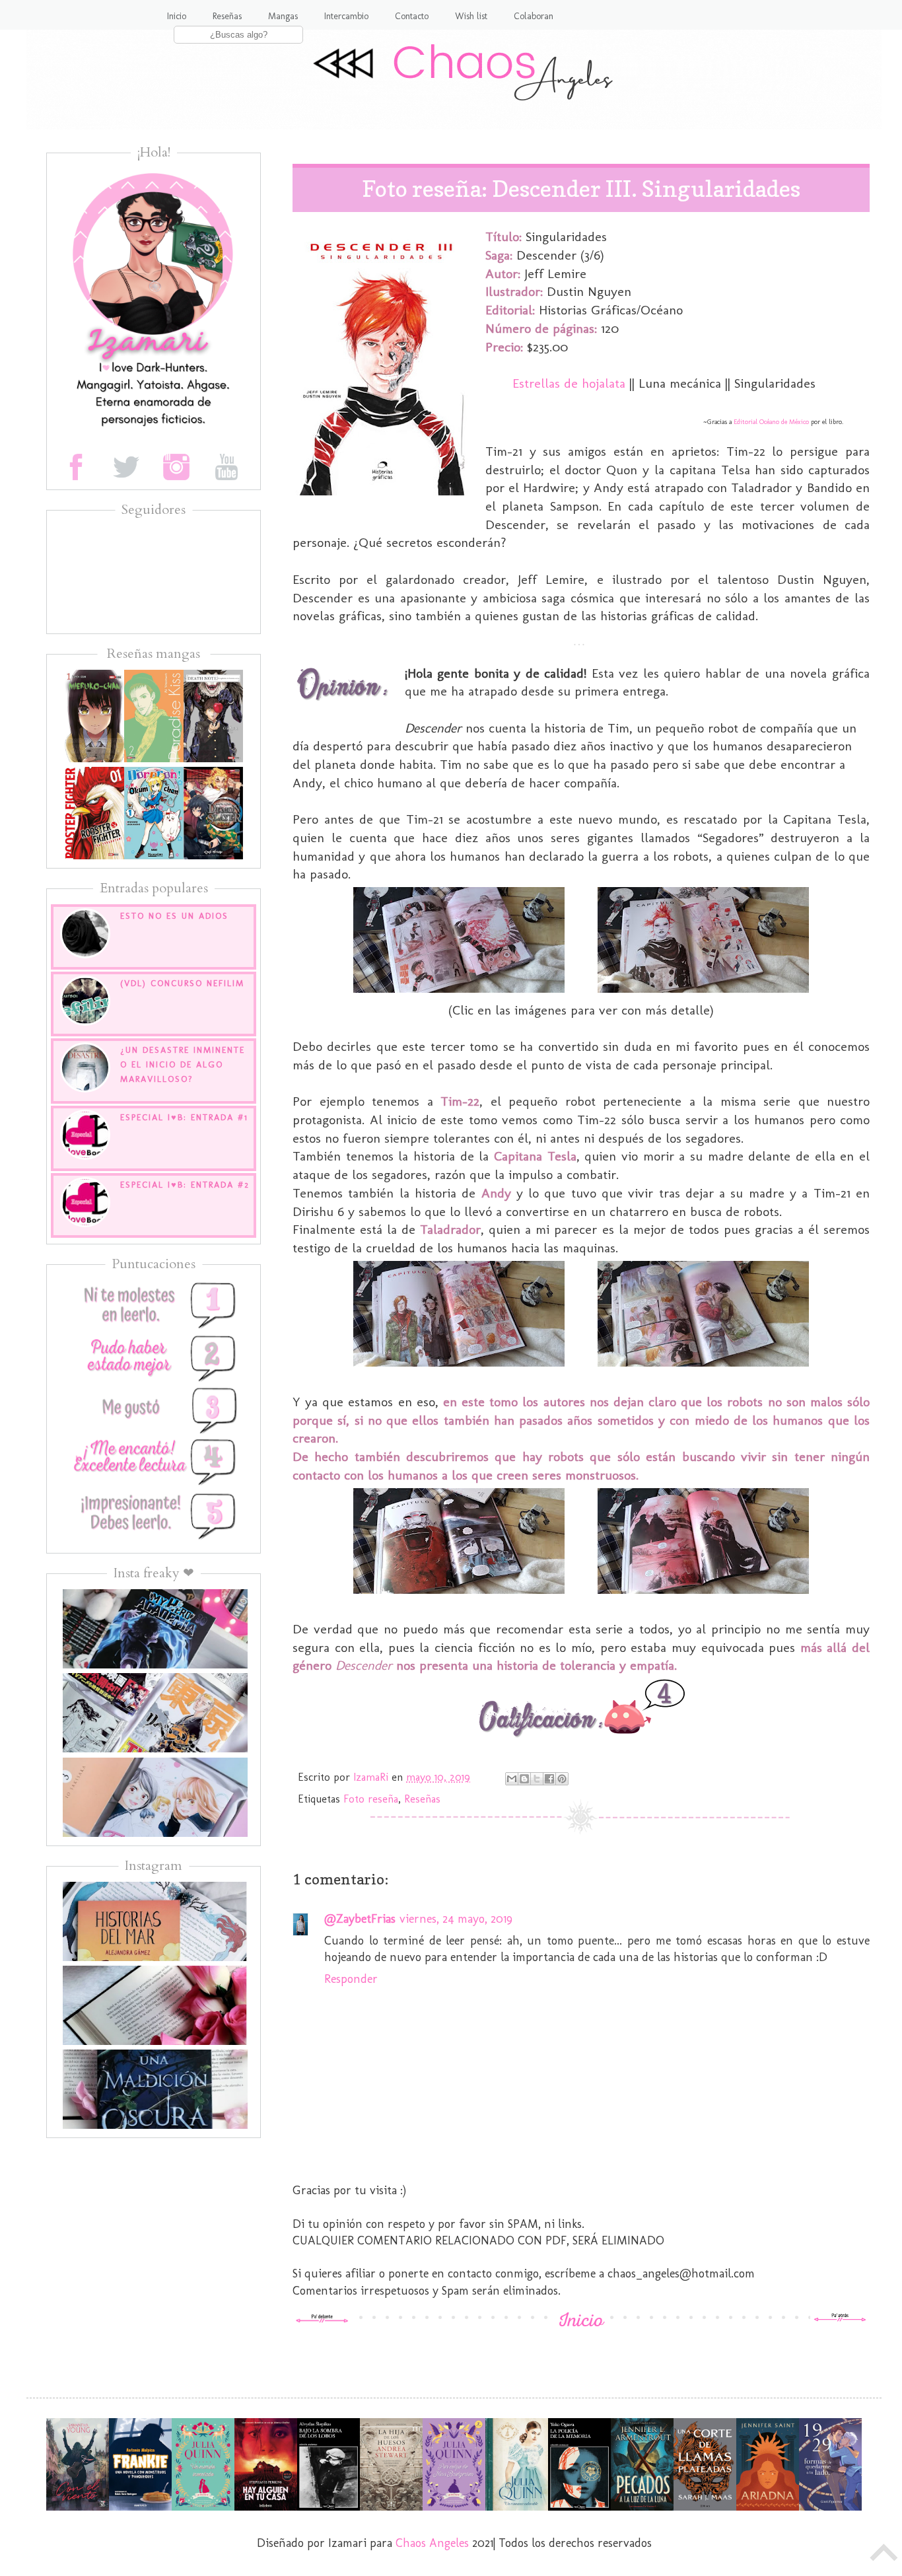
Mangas (283, 16)
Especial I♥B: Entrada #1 (184, 1117)
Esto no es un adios (174, 916)
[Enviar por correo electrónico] (512, 1779)
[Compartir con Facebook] (549, 1779)
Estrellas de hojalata (569, 383)
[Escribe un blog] (524, 1779)
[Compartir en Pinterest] (562, 1779)
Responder (351, 1979)
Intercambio (346, 16)
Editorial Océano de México (770, 422)
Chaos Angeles (432, 2543)
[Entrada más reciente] (322, 2319)
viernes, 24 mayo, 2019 (456, 1919)
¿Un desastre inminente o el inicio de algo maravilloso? (183, 1064)
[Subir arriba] (884, 2556)
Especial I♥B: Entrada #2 (185, 1185)
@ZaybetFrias (360, 1919)
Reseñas (227, 16)
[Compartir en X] (537, 1779)
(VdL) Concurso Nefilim (182, 983)
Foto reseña (371, 1799)
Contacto (412, 16)
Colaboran (534, 16)
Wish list (471, 16)
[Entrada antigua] (840, 2319)
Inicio (177, 16)
